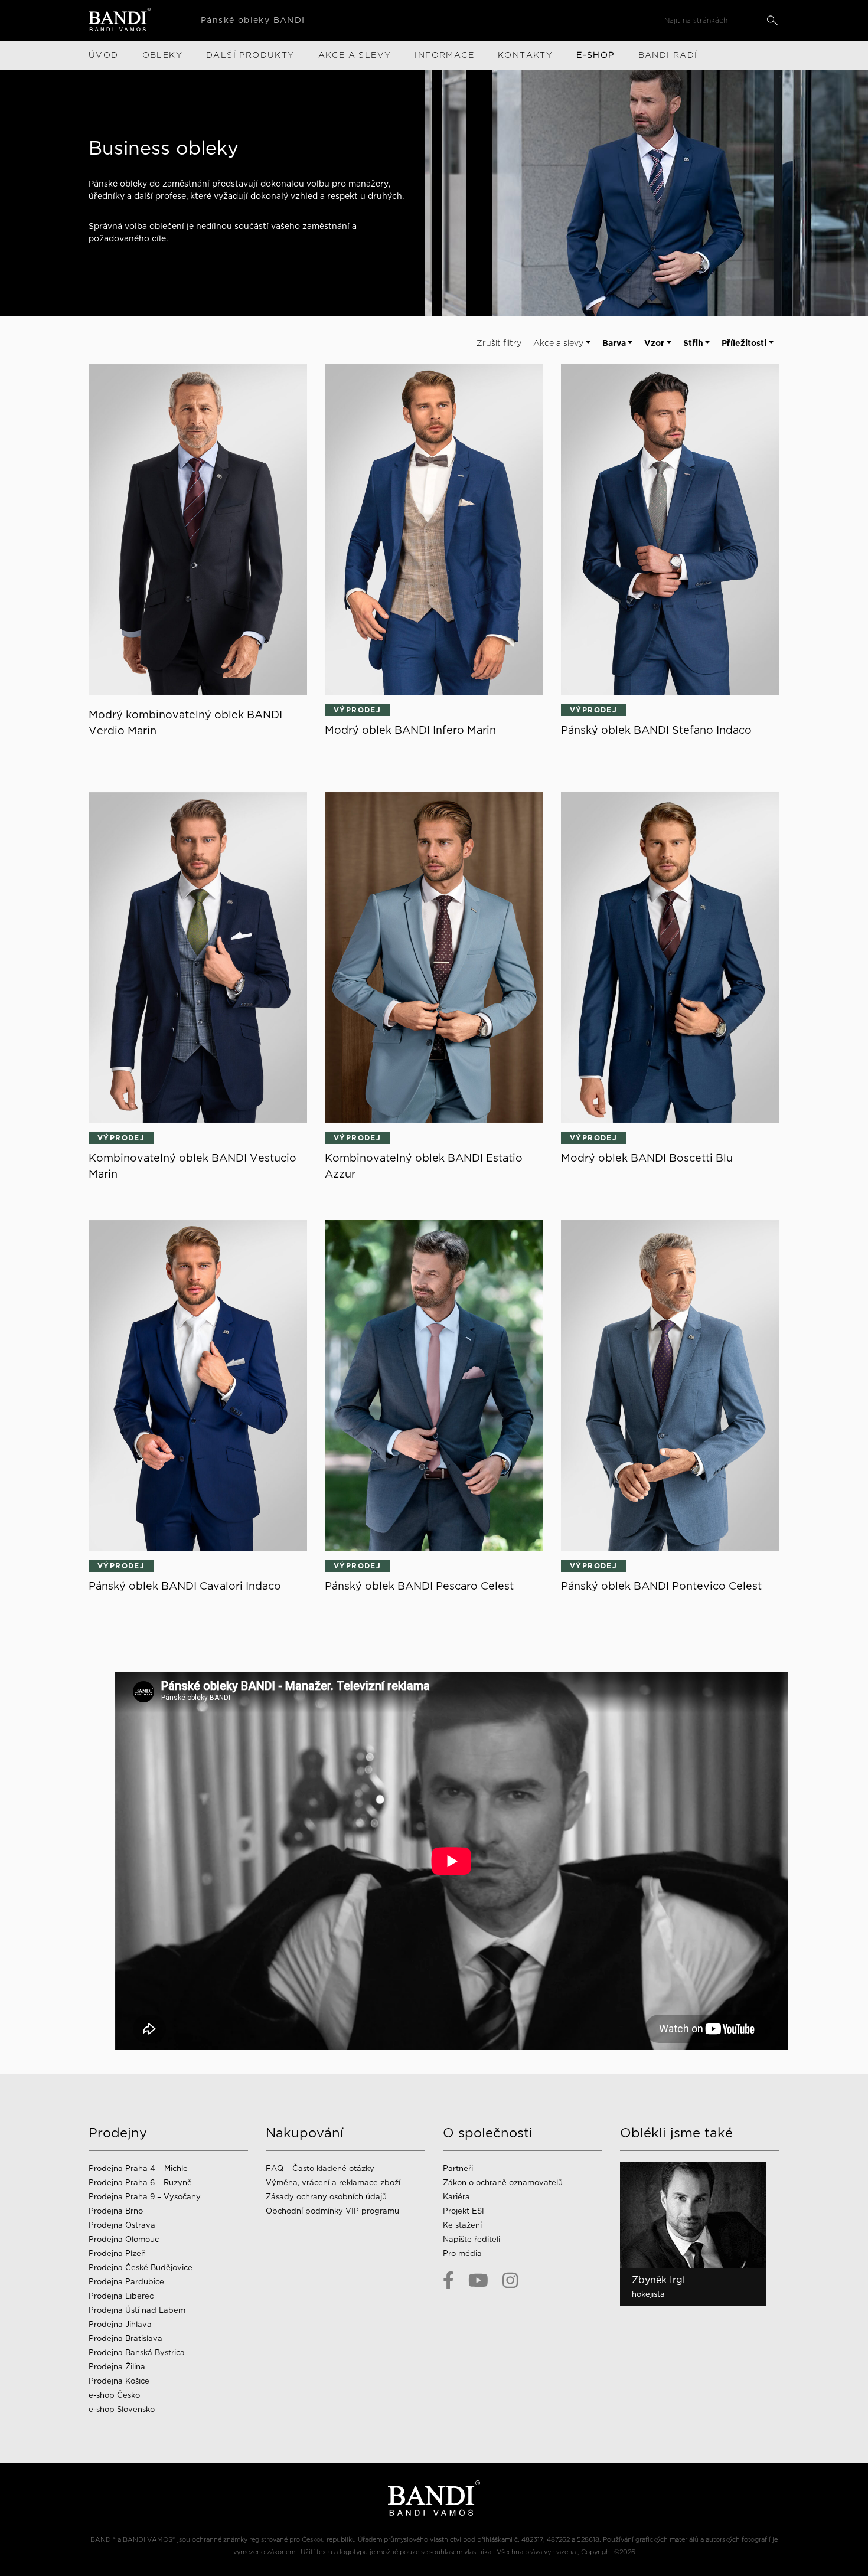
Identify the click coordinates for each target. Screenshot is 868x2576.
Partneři (458, 2168)
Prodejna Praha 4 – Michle (138, 2168)
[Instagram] (510, 2280)
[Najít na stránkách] (772, 20)
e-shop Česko (114, 2395)
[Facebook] (448, 2280)
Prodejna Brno (116, 2211)
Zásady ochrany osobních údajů (326, 2197)
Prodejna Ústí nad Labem (137, 2310)
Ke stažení (462, 2225)
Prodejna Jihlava (120, 2324)
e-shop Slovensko (122, 2409)
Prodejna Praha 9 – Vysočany (145, 2197)
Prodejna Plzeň (117, 2253)
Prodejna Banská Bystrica (137, 2353)
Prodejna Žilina (117, 2367)
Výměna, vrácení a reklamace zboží (333, 2183)
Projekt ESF (465, 2211)
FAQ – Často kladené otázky (320, 2168)
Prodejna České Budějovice (141, 2268)
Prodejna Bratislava (125, 2338)
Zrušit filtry (499, 343)
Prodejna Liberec (121, 2296)
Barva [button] (614, 343)
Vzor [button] (654, 343)
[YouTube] (478, 2280)
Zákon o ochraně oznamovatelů (503, 2183)
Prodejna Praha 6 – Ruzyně (140, 2183)
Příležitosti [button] (744, 343)
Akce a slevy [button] (558, 343)
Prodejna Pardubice (126, 2282)
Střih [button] (693, 343)
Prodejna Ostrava (122, 2225)
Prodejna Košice (119, 2381)
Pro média (462, 2253)
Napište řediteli (471, 2239)
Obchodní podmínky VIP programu (334, 2211)
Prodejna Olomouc (124, 2239)
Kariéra (456, 2197)
